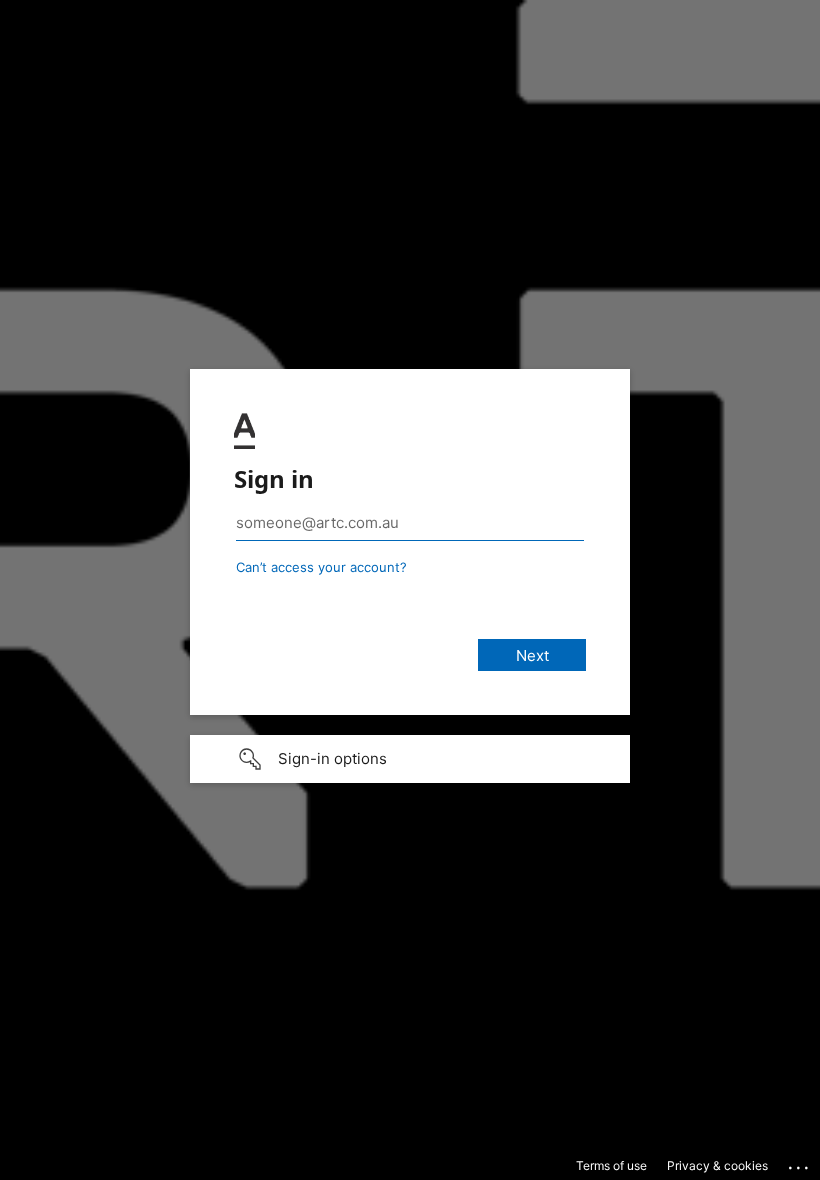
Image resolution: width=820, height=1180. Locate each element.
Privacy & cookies (717, 1165)
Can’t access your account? (321, 567)
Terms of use (611, 1165)
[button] (410, 759)
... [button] (800, 1163)
